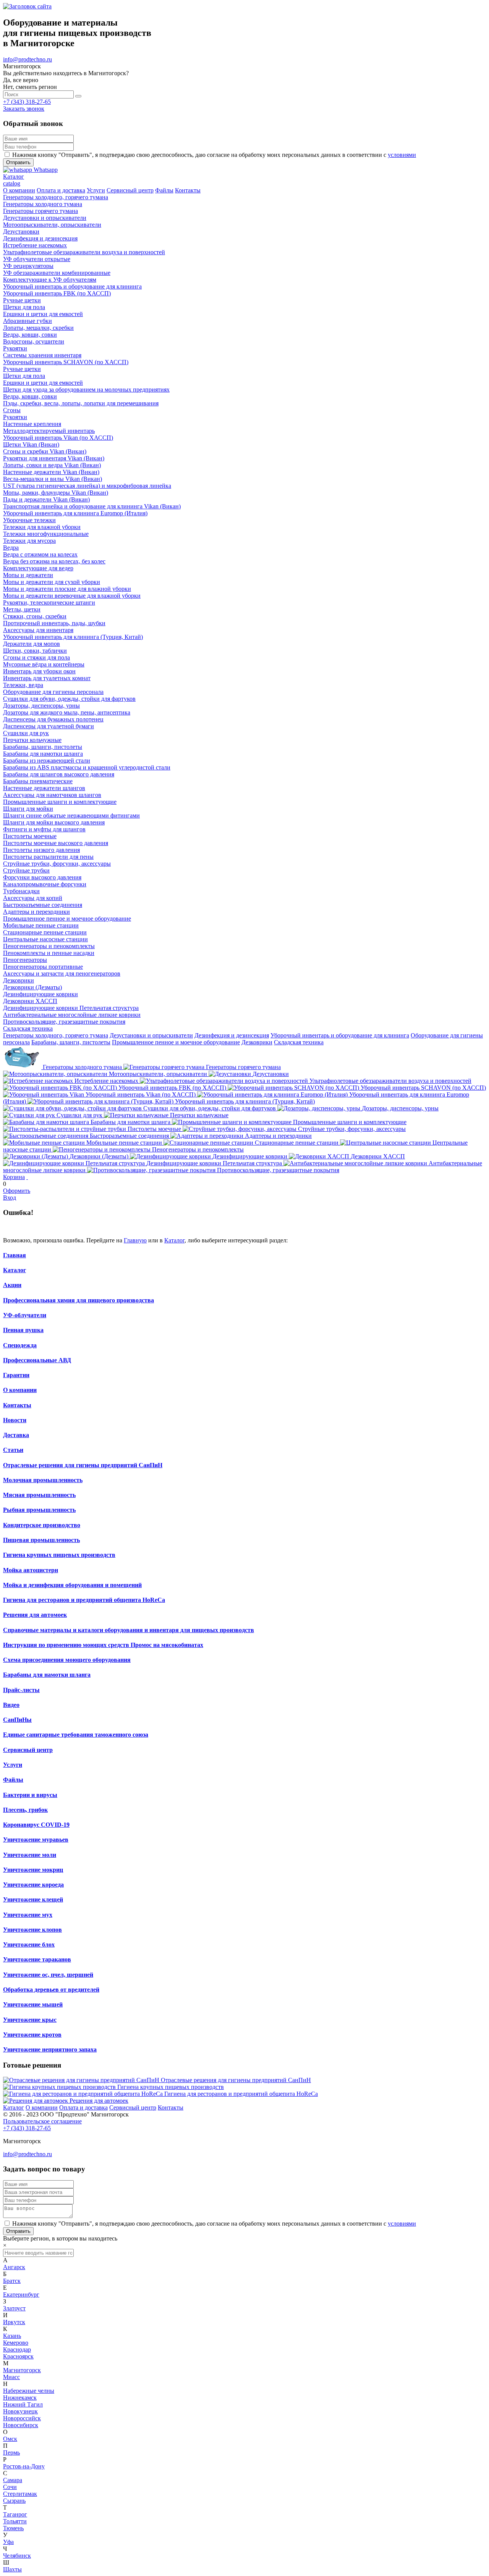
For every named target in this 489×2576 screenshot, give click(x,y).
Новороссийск (22, 2418)
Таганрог (15, 2514)
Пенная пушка (23, 1330)
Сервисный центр (28, 1750)
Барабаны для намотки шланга (47, 1675)
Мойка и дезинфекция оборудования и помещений (72, 1585)
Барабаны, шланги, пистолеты (71, 1042)
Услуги (13, 1765)
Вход (10, 1198)
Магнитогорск (22, 2370)
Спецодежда (20, 1345)
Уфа (8, 2542)
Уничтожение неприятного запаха (50, 2049)
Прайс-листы (21, 1690)
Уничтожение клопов (32, 1930)
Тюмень (13, 2528)
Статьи (13, 1450)
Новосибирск (21, 2425)
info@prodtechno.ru (28, 59)
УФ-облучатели (25, 1315)
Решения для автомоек (35, 1615)
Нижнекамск (20, 2398)
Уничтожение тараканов (37, 1959)
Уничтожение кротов (32, 2035)
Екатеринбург (21, 2295)
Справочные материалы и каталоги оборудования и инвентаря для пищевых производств (129, 1630)
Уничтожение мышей (33, 2004)
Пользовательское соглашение (42, 2121)
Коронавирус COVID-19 (36, 1825)
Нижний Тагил (23, 2404)
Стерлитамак (20, 2494)
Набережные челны (29, 2391)
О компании (20, 1390)
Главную (135, 1240)
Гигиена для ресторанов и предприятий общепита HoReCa (84, 1600)
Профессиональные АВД (37, 1360)
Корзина (14, 1177)
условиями (402, 155)
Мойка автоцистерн (31, 1570)
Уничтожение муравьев (36, 1840)
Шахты (12, 2569)
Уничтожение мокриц (33, 1870)
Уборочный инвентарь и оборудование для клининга (340, 1035)
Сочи (10, 2487)
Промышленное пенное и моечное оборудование (176, 1042)
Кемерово (16, 2343)
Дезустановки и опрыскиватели (151, 1035)
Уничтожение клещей (33, 1899)
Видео (11, 1705)
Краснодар (17, 2349)
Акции (12, 1285)
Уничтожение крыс (30, 2020)
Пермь (11, 2453)
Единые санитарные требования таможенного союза (76, 1735)
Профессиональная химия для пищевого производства (79, 1300)
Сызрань (14, 2501)
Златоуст (14, 2308)
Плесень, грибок (25, 1810)
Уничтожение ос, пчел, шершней (48, 1975)
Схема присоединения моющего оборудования (67, 1660)
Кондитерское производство (42, 1525)
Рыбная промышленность (39, 1510)
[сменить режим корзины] (27, 1177)
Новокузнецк (20, 2411)
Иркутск (14, 2322)
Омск (10, 2439)
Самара (13, 2480)
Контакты (17, 1405)
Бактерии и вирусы (30, 1795)
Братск (12, 2281)
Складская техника (299, 1042)
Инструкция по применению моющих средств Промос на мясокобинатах (103, 1645)
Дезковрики (257, 1042)
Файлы (13, 1780)
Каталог (174, 1240)
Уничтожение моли (30, 1855)
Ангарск (14, 2267)
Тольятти (15, 2521)
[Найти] (78, 96)
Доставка (16, 1435)
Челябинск (17, 2556)
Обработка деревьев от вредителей (51, 1990)
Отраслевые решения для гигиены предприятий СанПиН (83, 1465)
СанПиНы (17, 1720)
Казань (12, 2336)
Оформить (17, 1191)
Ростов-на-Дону (24, 2466)
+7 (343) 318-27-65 (27, 102)
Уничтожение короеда (33, 1885)
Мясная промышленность (39, 1495)
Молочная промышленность (43, 1480)
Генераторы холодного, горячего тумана (56, 1035)
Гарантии (16, 1375)
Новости (15, 1420)
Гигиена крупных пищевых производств (59, 1555)
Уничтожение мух (28, 1915)
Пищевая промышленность (41, 1540)
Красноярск (18, 2356)
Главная (15, 1255)
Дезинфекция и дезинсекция (232, 1035)
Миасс (11, 2377)
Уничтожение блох (29, 1945)
